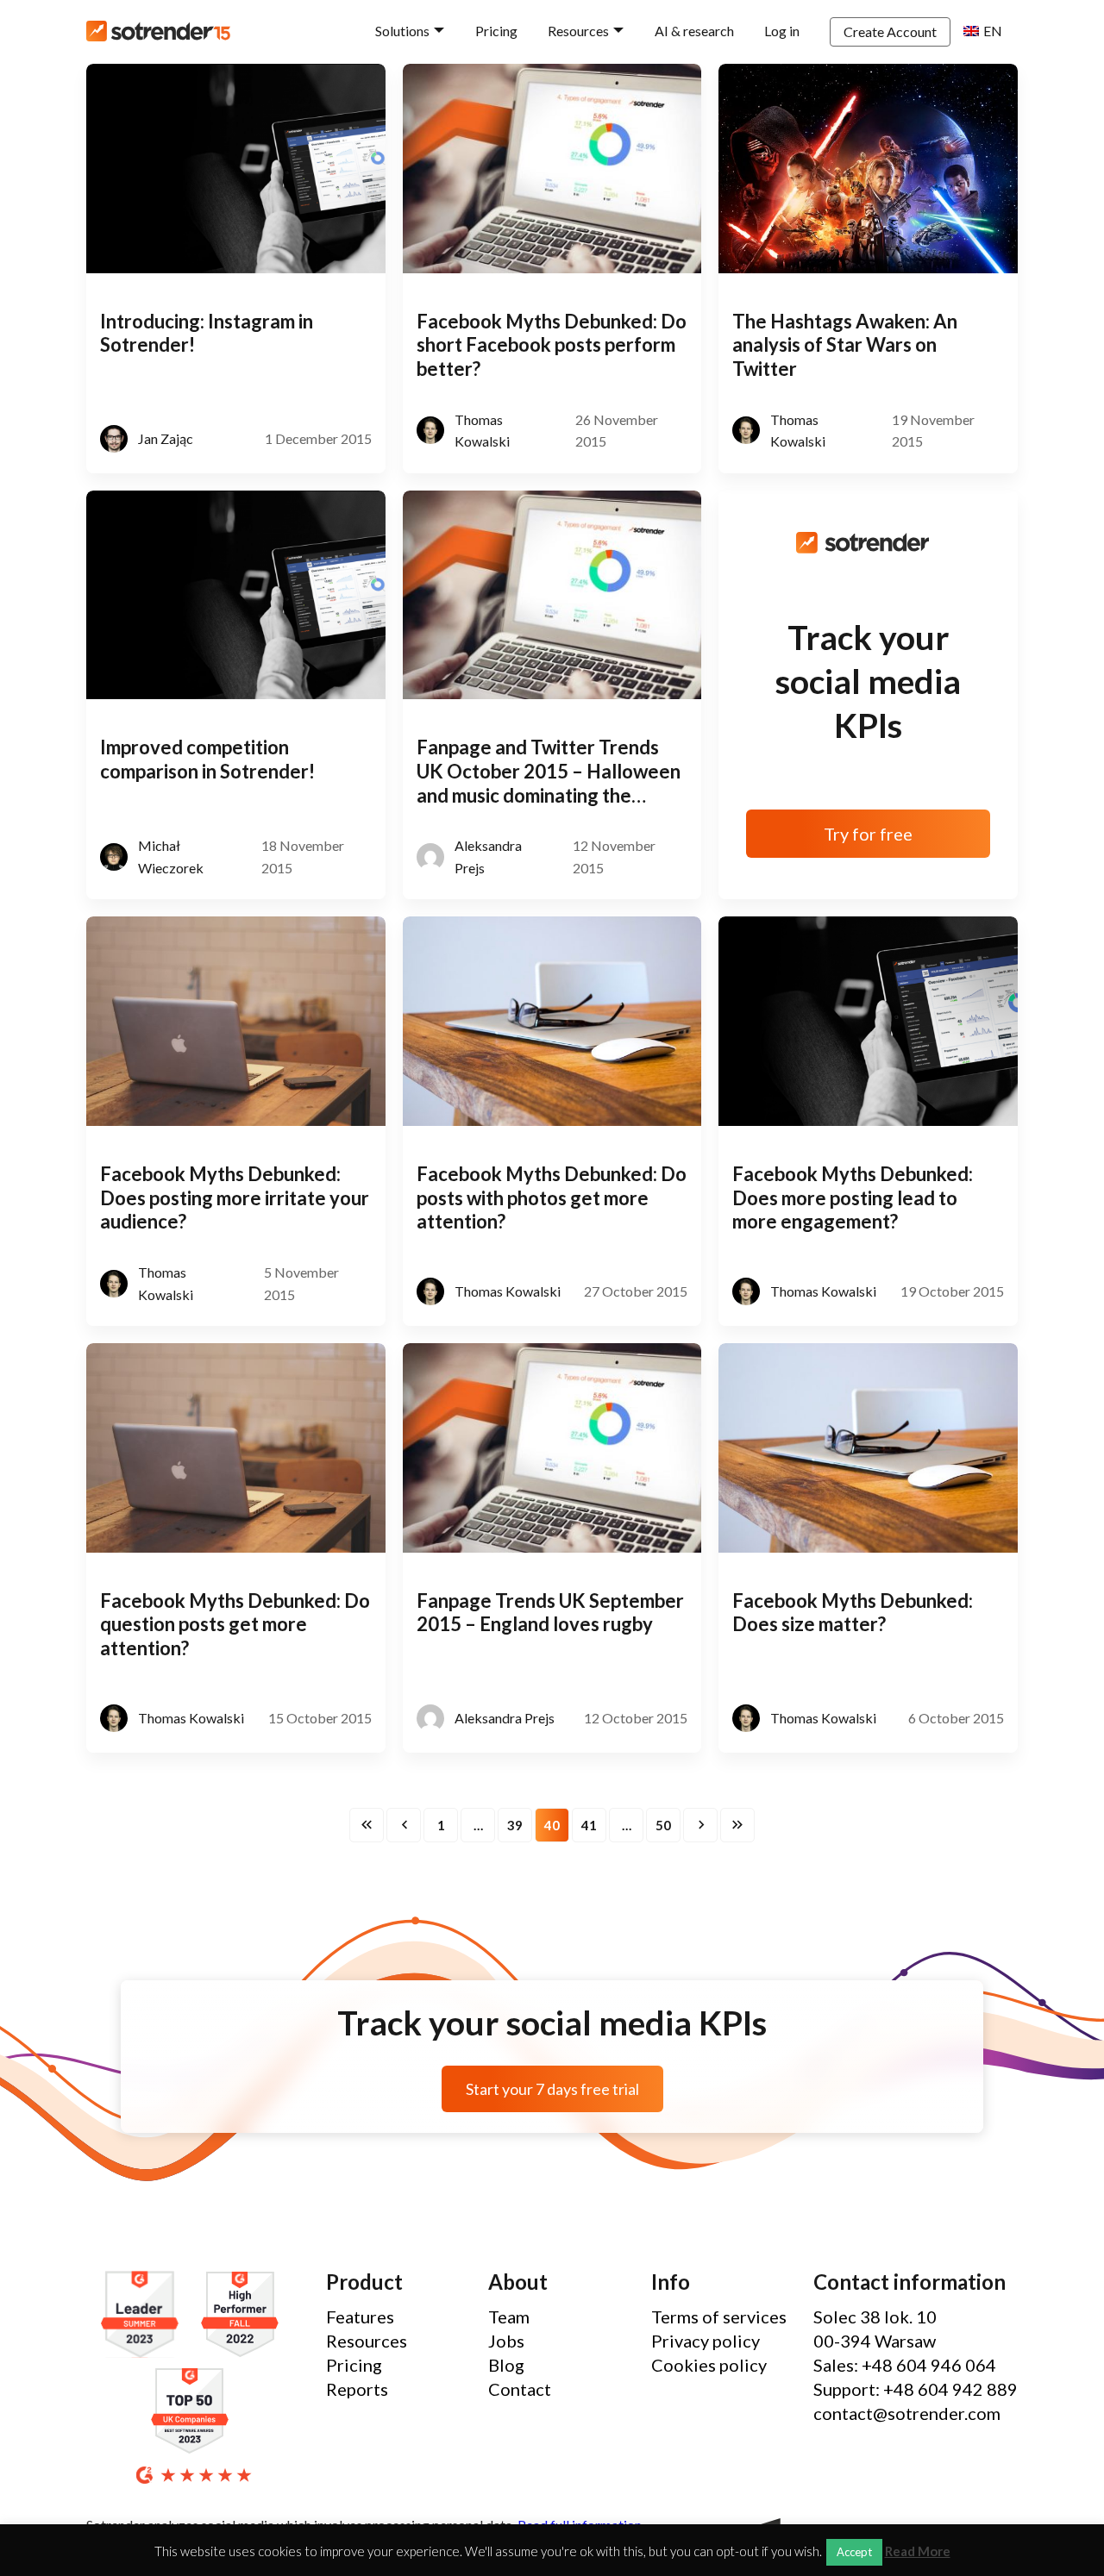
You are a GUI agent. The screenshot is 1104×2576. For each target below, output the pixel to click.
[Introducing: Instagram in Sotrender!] (236, 169)
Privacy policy (706, 2341)
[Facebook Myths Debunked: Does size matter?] (868, 1448)
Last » (737, 1825)
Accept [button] (854, 2552)
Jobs (506, 2341)
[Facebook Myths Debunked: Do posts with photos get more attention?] (552, 1021)
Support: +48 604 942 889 (916, 2389)
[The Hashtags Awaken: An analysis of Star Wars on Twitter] (868, 169)
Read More (918, 2551)
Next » (700, 1825)
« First (367, 1825)
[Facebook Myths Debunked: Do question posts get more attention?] (236, 1448)
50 (663, 1825)
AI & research (694, 31)
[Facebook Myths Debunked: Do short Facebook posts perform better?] (552, 169)
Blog (506, 2365)
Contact (520, 2389)
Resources (578, 31)
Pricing (496, 31)
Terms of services (719, 2317)
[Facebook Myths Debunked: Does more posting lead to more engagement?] (868, 1021)
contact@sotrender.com (907, 2413)
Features (360, 2317)
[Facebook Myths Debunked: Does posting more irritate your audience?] (236, 1021)
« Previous (404, 1825)
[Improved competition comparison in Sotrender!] (236, 595)
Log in (782, 31)
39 (515, 1825)
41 (589, 1825)
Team (509, 2317)
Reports (357, 2389)
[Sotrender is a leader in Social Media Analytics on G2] (144, 2315)
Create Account (890, 31)
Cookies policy (709, 2365)
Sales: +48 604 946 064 (905, 2365)
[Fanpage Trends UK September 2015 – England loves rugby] (552, 1448)
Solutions (402, 31)
